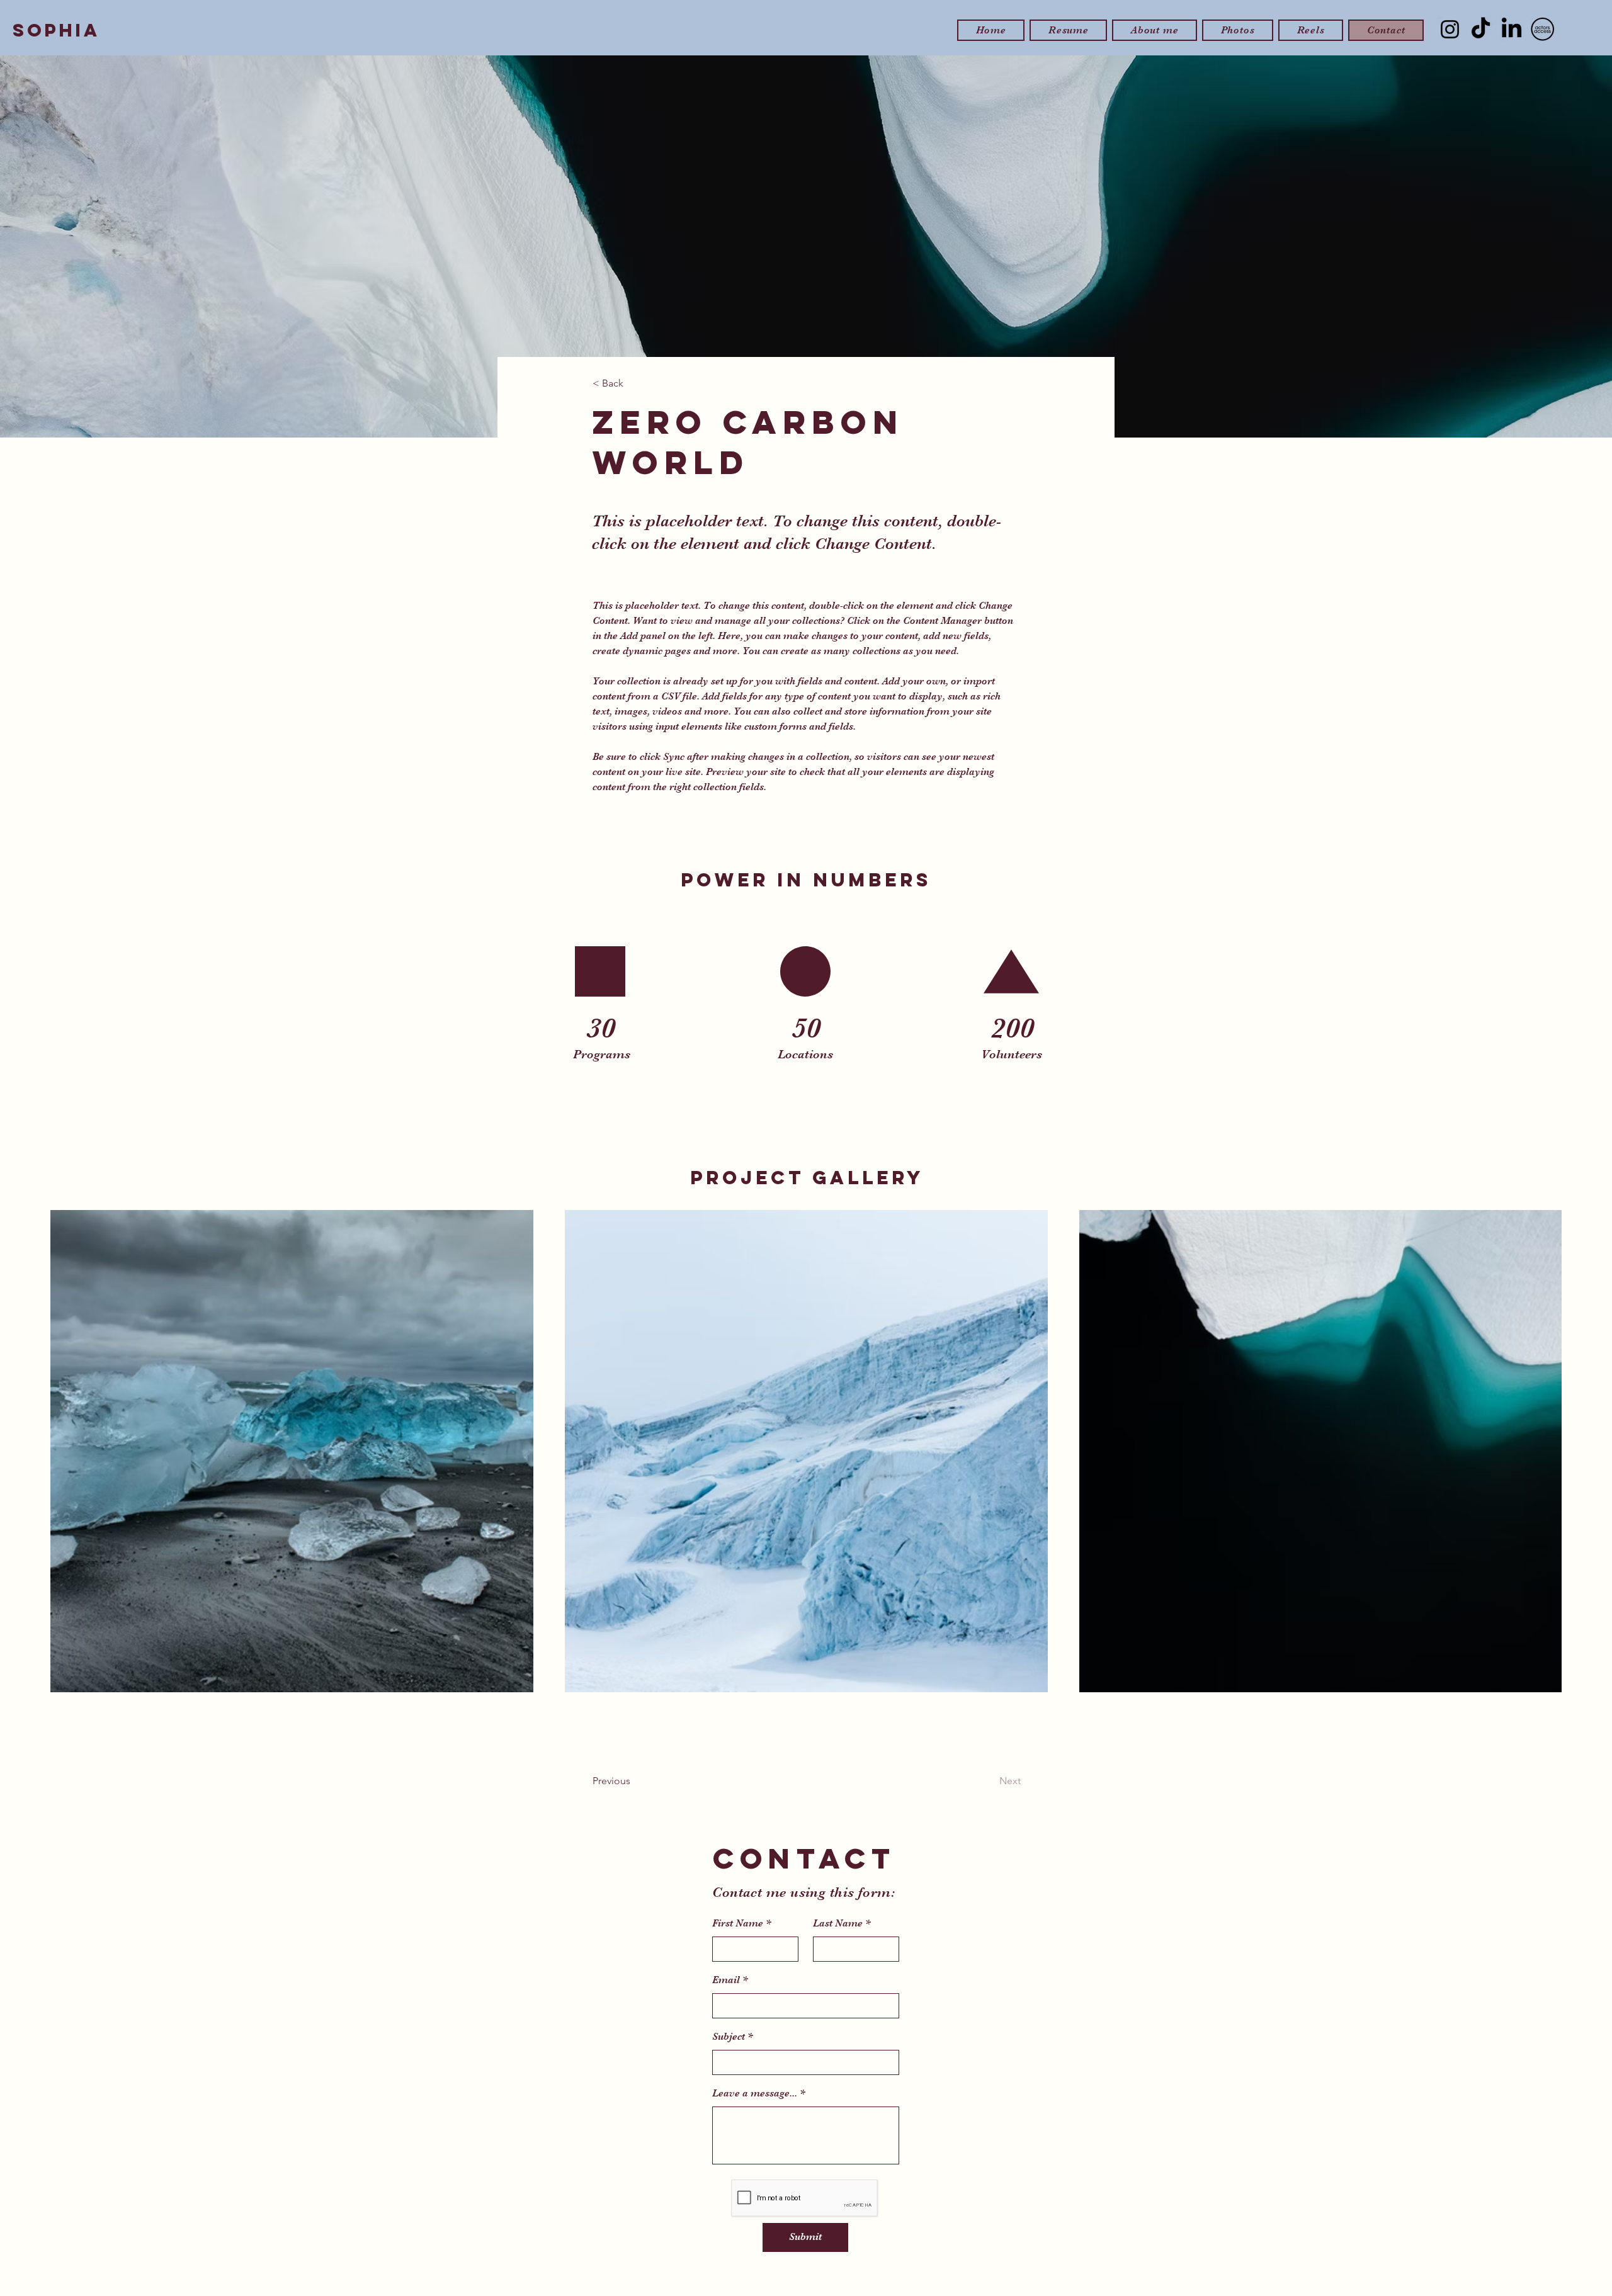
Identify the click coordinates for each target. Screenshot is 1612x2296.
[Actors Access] (1542, 29)
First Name (738, 1923)
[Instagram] (1450, 29)
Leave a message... (755, 2093)
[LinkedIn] (1512, 29)
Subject (729, 2037)
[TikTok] (1481, 29)
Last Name (838, 1923)
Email (726, 1980)
